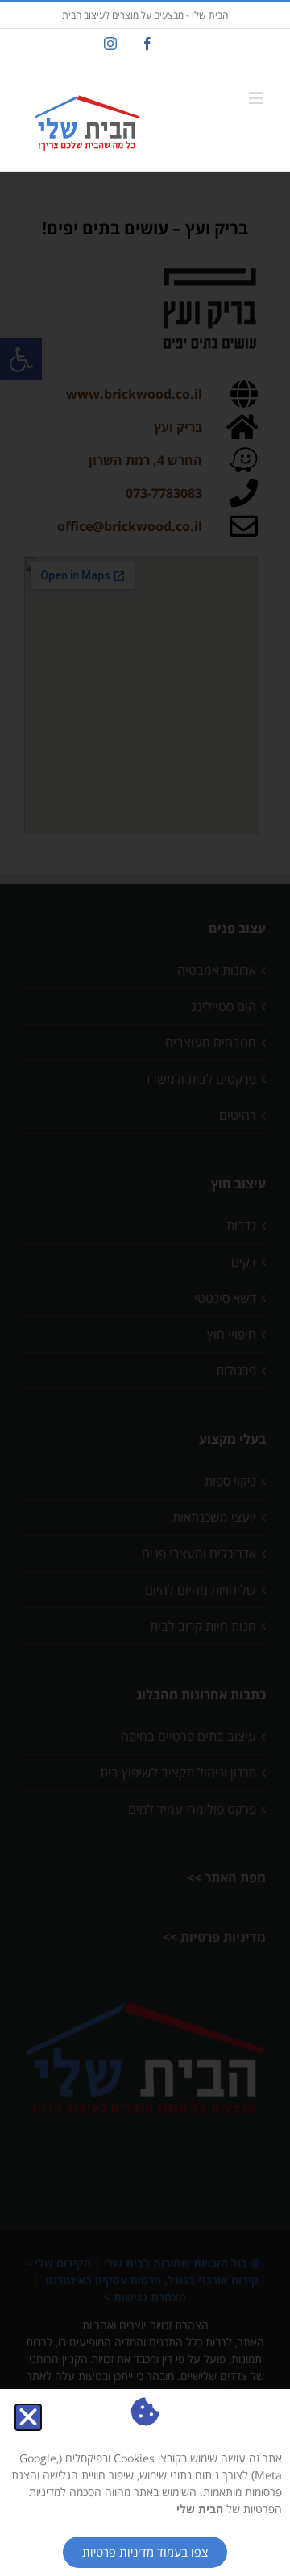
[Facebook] (147, 44)
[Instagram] (110, 44)
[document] (145, 1288)
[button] (28, 2417)
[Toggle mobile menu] (257, 98)
